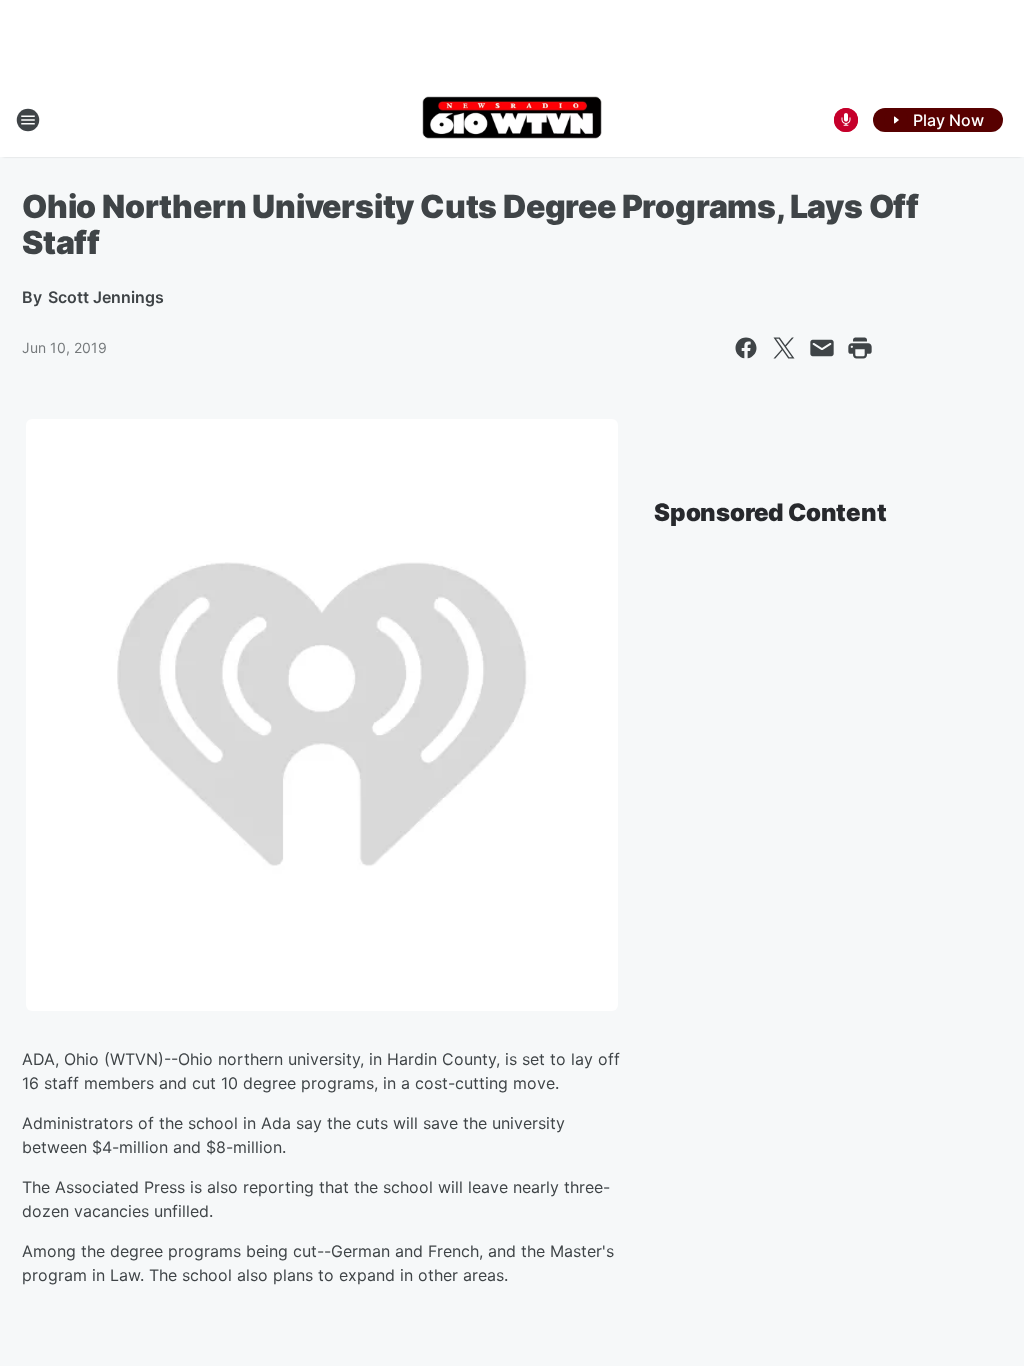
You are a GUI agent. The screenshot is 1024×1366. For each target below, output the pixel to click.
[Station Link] (512, 119)
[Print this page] (860, 348)
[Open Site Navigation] (28, 120)
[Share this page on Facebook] (746, 348)
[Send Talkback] (846, 120)
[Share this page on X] (784, 348)
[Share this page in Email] (822, 348)
